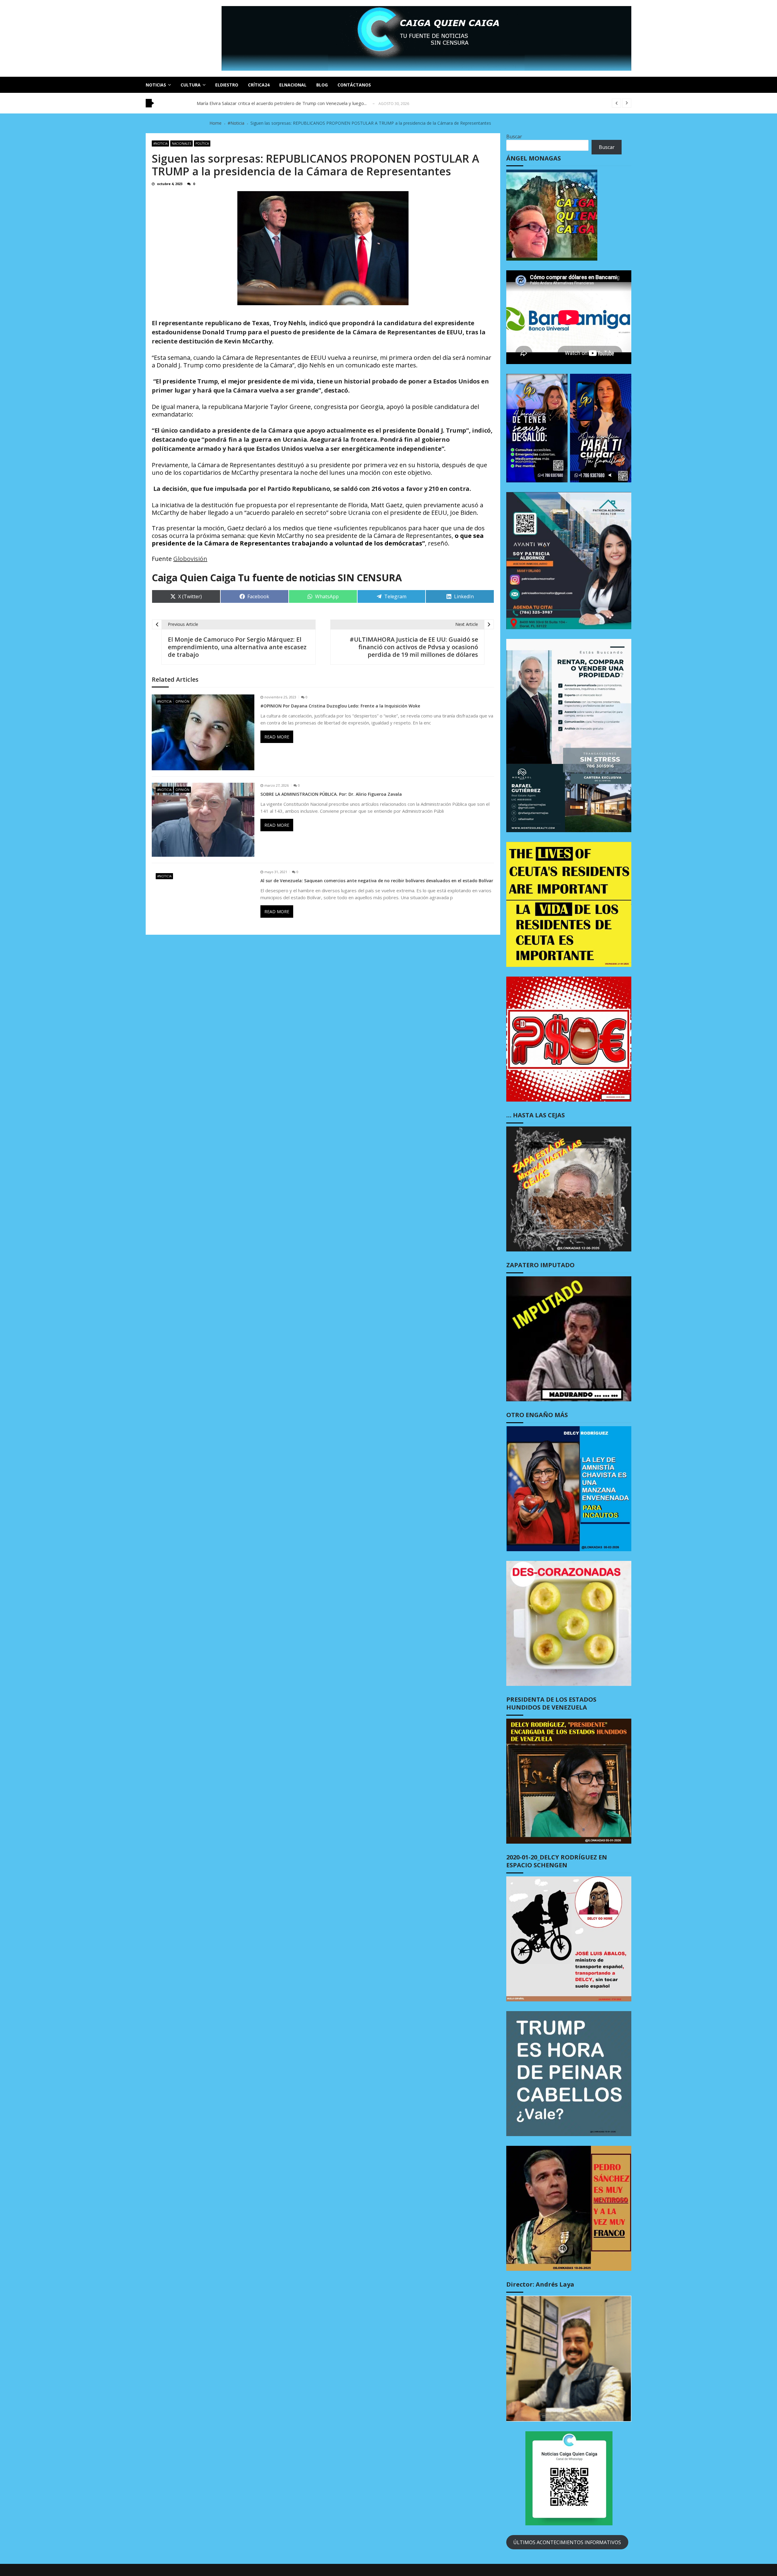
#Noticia (160, 143)
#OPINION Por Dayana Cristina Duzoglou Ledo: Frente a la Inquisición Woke (340, 706)
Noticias (156, 85)
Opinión (182, 701)
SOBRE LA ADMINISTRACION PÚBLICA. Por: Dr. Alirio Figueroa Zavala (331, 794)
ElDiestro (227, 85)
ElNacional (293, 85)
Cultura (191, 85)
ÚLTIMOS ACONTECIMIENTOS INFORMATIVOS (567, 2542)
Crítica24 (259, 85)
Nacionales (182, 143)
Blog (322, 85)
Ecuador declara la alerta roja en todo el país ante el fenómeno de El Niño (273, 103)
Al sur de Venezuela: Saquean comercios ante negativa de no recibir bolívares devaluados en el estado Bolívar (377, 881)
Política (202, 143)
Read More (277, 737)
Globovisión (190, 559)
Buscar (514, 137)
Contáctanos (354, 85)
